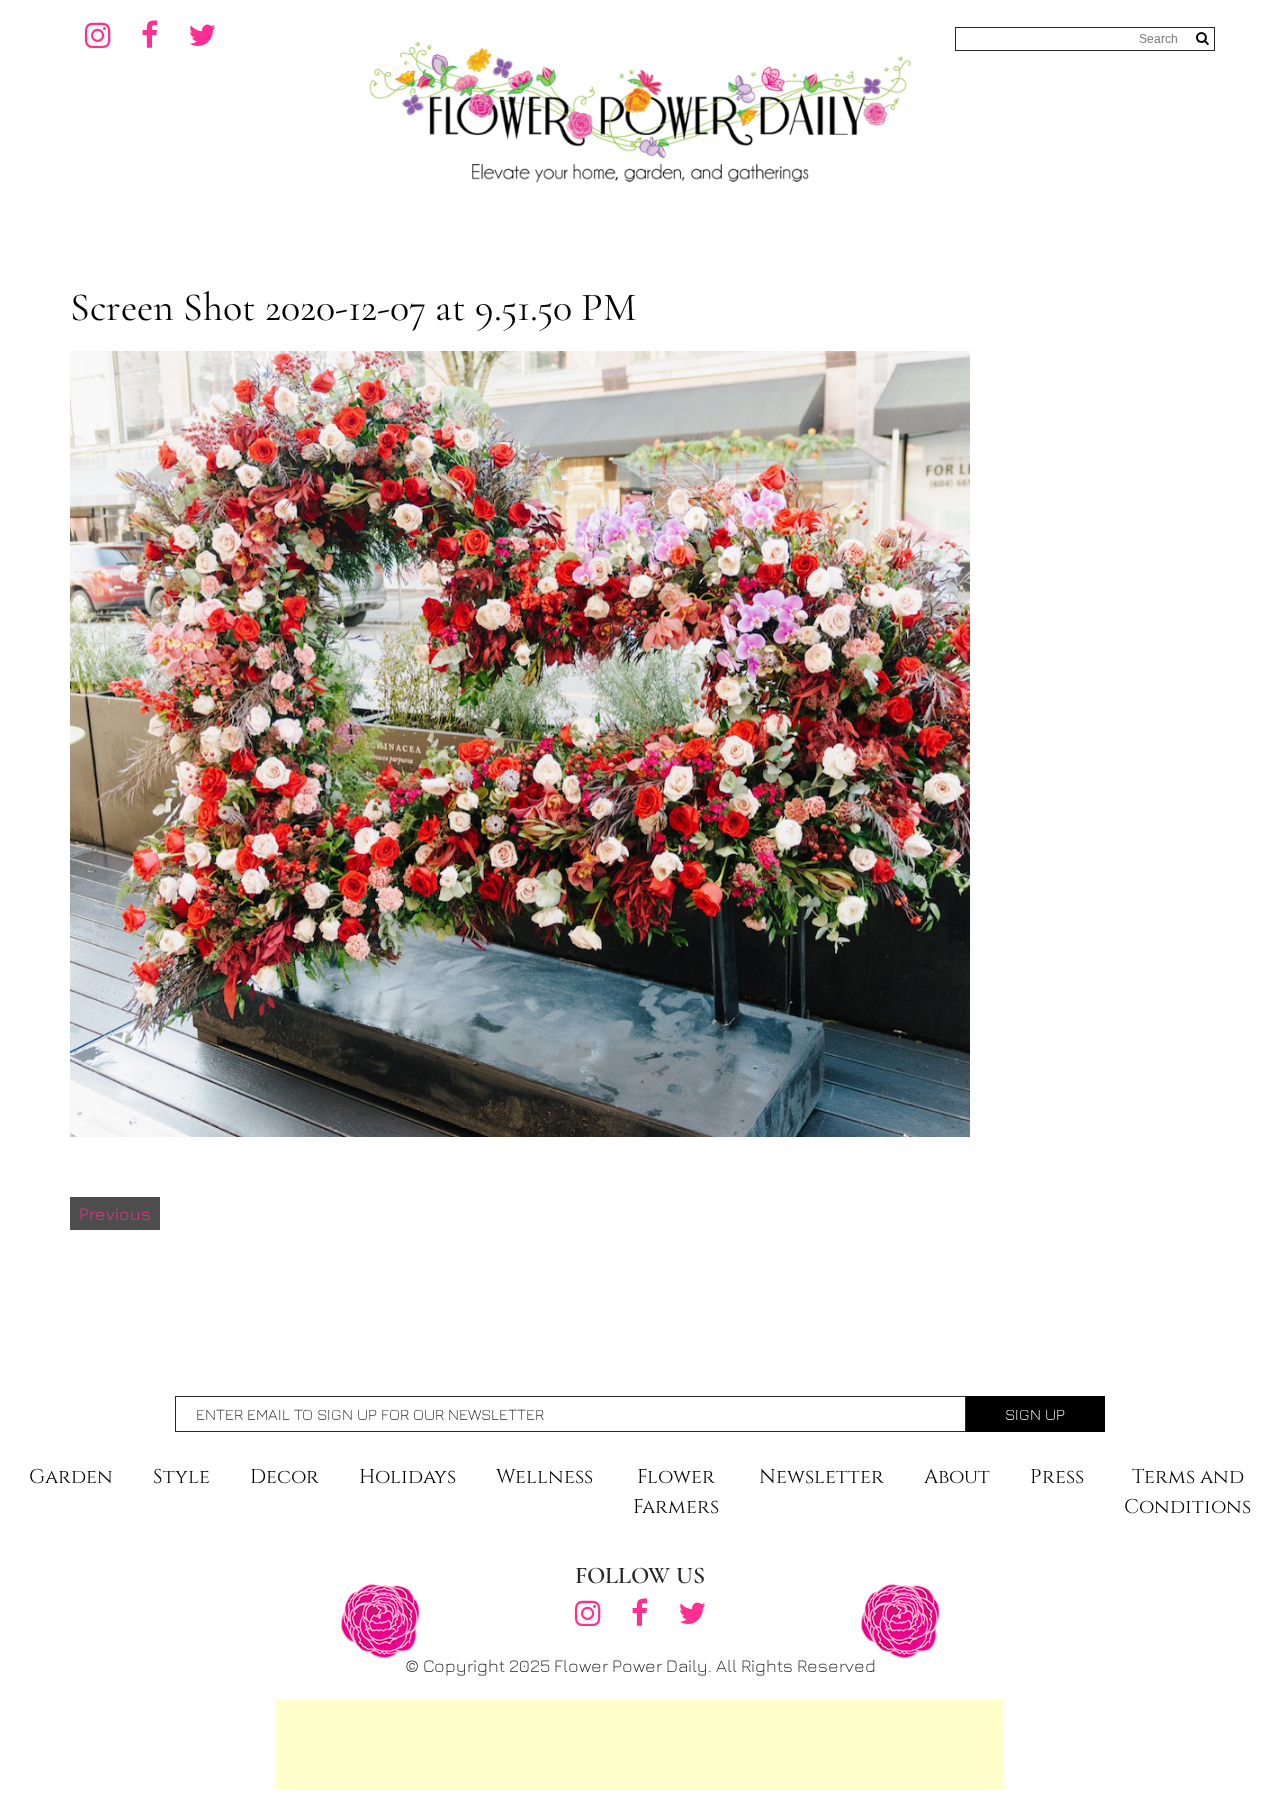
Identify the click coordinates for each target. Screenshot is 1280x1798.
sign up (1035, 1414)
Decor (284, 1476)
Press (1057, 1476)
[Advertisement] (640, 1745)
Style (181, 1476)
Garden (71, 1476)
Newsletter (821, 1476)
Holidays (407, 1476)
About (957, 1476)
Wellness (544, 1476)
